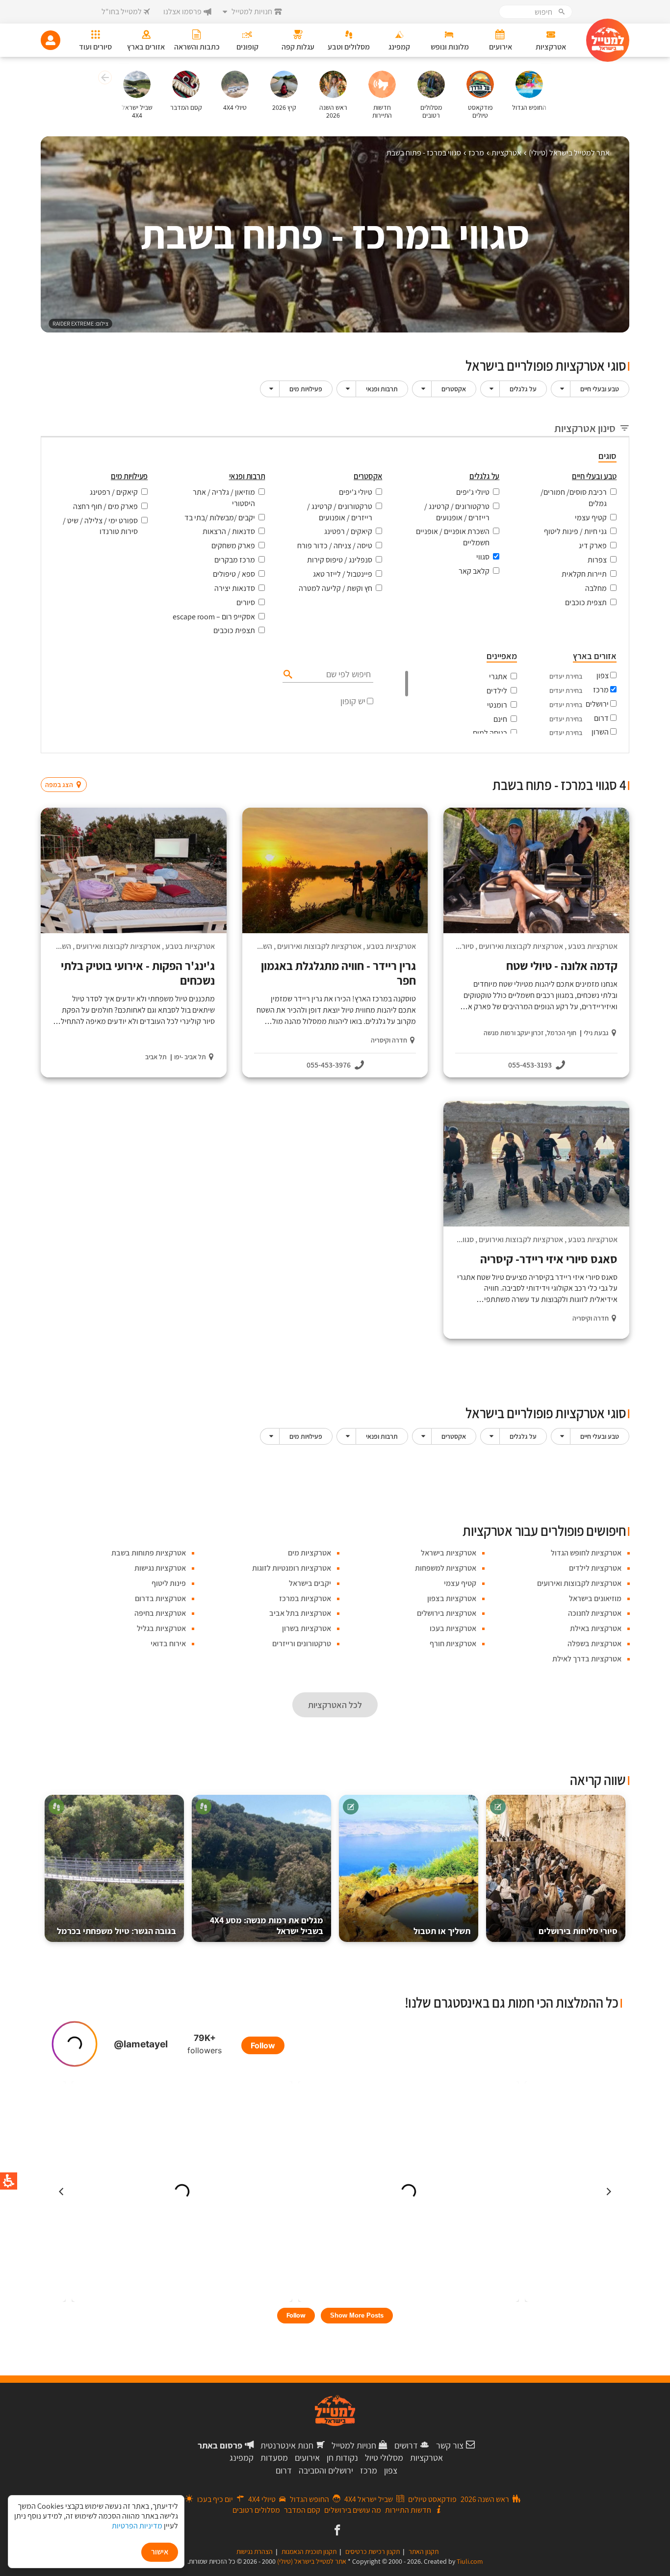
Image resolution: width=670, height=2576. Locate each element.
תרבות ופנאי (382, 389)
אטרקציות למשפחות (446, 1568)
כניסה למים (490, 733)
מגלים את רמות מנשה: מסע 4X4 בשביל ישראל (267, 1926)
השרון (600, 732)
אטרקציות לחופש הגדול (586, 1553)
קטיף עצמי (591, 518)
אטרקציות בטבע (593, 946)
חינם (500, 719)
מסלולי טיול (384, 2458)
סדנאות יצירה (235, 588)
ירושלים (597, 704)
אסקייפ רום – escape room (214, 617)
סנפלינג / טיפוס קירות (340, 560)
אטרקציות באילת (596, 1628)
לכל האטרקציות (335, 1705)
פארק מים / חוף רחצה (105, 506)
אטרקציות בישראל (449, 1553)
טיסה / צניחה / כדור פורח (335, 546)
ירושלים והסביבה (326, 2470)
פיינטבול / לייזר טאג (343, 574)
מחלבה (596, 588)
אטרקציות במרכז (305, 1598)
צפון (603, 676)
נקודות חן (342, 2458)
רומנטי (497, 705)
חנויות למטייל (354, 2445)
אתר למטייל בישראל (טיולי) (312, 2561)
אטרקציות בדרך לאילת (587, 1659)
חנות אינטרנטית (287, 2445)
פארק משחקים (233, 546)
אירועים (307, 2458)
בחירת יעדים (566, 676)
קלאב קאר (474, 571)
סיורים (246, 602)
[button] (104, 79)
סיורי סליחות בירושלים (578, 1931)
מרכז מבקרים (235, 560)
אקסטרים (454, 389)
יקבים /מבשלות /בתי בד (220, 518)
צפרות (597, 560)
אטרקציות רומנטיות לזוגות (292, 1568)
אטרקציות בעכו (453, 1628)
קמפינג (242, 2458)
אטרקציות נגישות (160, 1568)
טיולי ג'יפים (473, 492)
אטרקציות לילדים (595, 1568)
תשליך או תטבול (442, 1931)
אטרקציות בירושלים (447, 1613)
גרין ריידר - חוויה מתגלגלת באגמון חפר (338, 973)
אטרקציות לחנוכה (595, 1613)
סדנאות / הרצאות (229, 531)
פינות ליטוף (169, 1583)
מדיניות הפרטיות (137, 2526)
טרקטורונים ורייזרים (302, 1644)
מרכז (601, 690)
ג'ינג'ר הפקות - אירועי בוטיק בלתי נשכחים (138, 973)
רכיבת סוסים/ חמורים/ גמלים (574, 498)
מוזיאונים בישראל (595, 1598)
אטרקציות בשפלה (594, 1644)
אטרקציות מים (309, 1553)
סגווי (483, 557)
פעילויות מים (306, 389)
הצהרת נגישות (255, 2551)
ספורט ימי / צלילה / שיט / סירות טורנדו (100, 526)
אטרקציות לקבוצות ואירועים (521, 946)
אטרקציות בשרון (307, 1628)
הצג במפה (67, 766)
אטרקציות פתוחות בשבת (149, 1553)
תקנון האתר (424, 2551)
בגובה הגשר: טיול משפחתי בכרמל (116, 1931)
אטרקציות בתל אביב (300, 1613)
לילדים (497, 691)
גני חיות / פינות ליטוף (575, 531)
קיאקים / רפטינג (348, 531)
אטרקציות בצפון (452, 1598)
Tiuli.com (470, 2561)
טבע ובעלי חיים (600, 389)
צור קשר (450, 2445)
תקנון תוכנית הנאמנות (309, 2551)
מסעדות (274, 2458)
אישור (160, 2552)
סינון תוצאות (589, 766)
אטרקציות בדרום (160, 1598)
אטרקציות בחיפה (160, 1613)
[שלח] (287, 674)
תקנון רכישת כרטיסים (373, 2551)
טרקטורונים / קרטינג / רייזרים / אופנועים (457, 512)
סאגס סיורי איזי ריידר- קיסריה (549, 1259)
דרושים (406, 2445)
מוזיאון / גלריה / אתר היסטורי (224, 498)
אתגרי (498, 676)
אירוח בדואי (168, 1644)
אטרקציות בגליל (161, 1628)
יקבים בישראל (310, 1583)
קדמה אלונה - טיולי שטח (562, 966)
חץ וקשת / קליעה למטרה (335, 588)
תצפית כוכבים (586, 602)
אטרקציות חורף (453, 1644)
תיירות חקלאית (584, 574)
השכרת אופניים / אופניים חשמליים (453, 537)
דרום (601, 718)
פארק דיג (593, 546)
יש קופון (353, 701)
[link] (336, 2531)
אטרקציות (426, 2458)
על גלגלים (523, 389)
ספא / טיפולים (234, 574)
